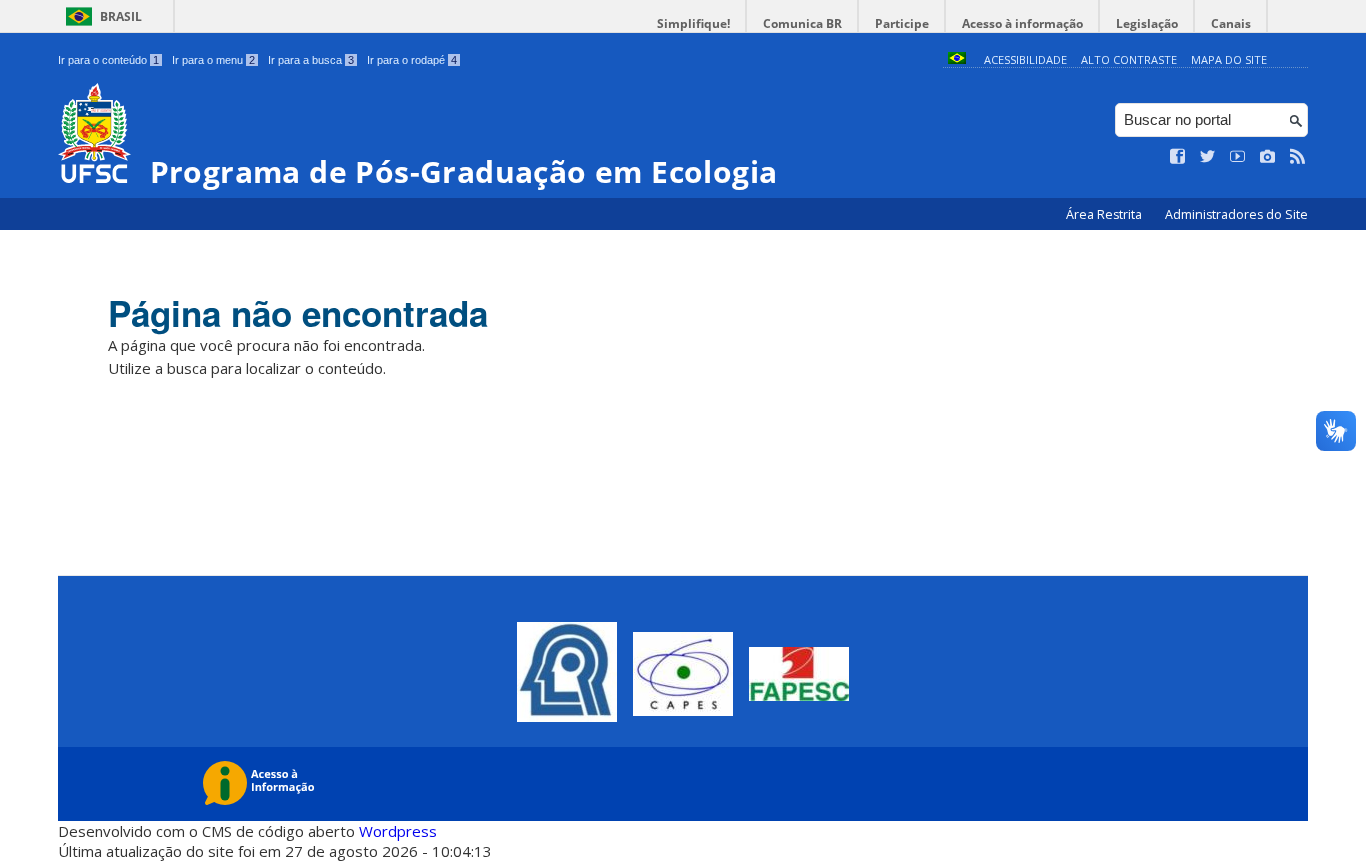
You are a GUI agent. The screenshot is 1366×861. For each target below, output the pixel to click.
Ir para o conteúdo (108, 60)
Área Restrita (1105, 214)
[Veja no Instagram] (1268, 157)
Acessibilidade (1025, 59)
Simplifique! (693, 23)
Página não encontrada (298, 313)
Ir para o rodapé (412, 60)
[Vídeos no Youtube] (1238, 157)
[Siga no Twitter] (1208, 157)
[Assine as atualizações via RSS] (1298, 157)
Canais (1231, 23)
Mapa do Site (1229, 59)
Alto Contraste (1129, 59)
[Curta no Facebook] (1178, 157)
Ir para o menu (213, 60)
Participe (902, 23)
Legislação (1147, 23)
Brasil (121, 16)
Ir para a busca (311, 60)
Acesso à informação (1022, 23)
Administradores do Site (1236, 214)
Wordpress (398, 831)
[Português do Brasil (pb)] (957, 59)
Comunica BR (802, 23)
